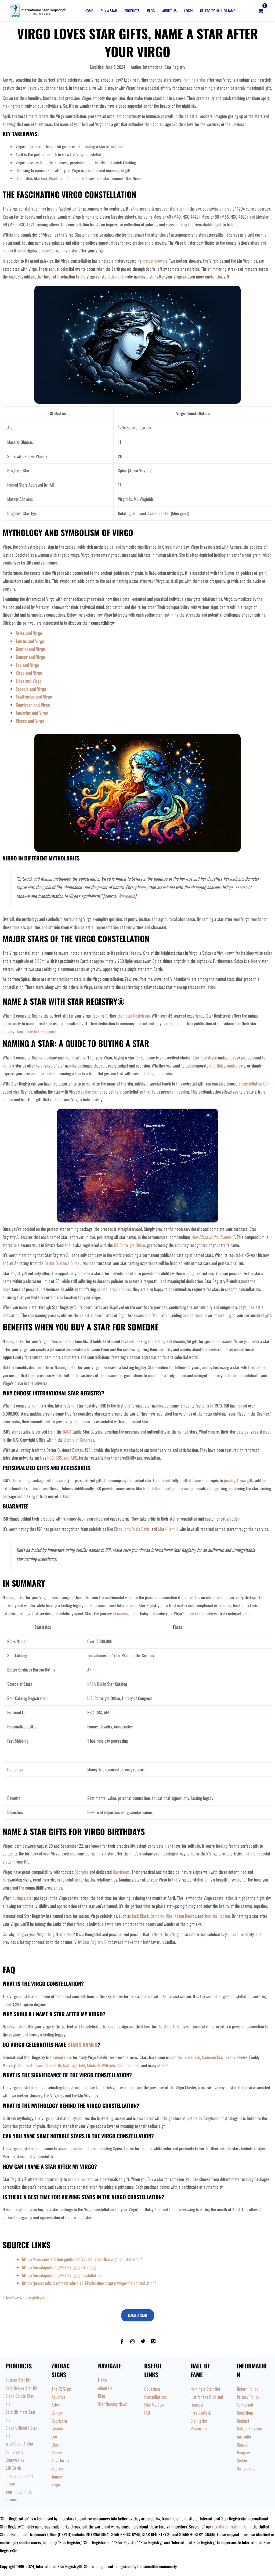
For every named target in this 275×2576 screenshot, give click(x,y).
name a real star (81, 2179)
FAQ (147, 2413)
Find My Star (154, 2405)
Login (188, 11)
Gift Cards (13, 2468)
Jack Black (49, 178)
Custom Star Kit (18, 2380)
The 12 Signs (62, 2389)
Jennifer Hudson (217, 1916)
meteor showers (155, 261)
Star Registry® (138, 1016)
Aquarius (58, 2397)
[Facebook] (122, 2341)
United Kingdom (249, 2429)
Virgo (56, 2484)
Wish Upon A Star (19, 2444)
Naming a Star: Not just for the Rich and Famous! (207, 2397)
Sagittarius (60, 2461)
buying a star (23, 1898)
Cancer (57, 2413)
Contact (243, 2421)
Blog (151, 11)
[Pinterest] (153, 2341)
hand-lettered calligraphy (163, 1488)
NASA (68, 1432)
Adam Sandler (129, 2065)
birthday (219, 1066)
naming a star (128, 1613)
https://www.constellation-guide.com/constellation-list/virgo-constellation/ (82, 2259)
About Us (169, 11)
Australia (244, 2437)
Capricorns (121, 1872)
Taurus (57, 2477)
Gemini (57, 2429)
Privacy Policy (248, 2397)
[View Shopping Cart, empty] (261, 11)
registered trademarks (230, 2527)
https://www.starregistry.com (26, 2298)
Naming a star (194, 80)
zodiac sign (90, 1092)
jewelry (230, 1480)
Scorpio (58, 2469)
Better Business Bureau (63, 1263)
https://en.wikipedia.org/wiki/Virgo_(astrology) (59, 2267)
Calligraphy (14, 2452)
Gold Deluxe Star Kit (21, 2388)
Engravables (15, 2460)
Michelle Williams (101, 2065)
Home (89, 11)
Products (132, 11)
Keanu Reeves (185, 1916)
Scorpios (82, 1872)
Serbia (242, 2461)
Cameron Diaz (76, 178)
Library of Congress (79, 1440)
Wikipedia (126, 896)
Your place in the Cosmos (36, 1032)
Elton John (122, 1529)
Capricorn (59, 2421)
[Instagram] (132, 2341)
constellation (252, 1084)
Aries (56, 2405)
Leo (54, 2437)
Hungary (243, 2452)
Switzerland (246, 2469)
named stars (62, 2057)
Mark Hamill (168, 1529)
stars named (83, 2045)
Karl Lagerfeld (74, 2065)
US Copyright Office (129, 1245)
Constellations (155, 2397)
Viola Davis (141, 1529)
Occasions (152, 2389)
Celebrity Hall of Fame (218, 11)
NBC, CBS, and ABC (62, 1458)
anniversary (236, 1066)
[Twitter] (143, 2341)
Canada (243, 2445)
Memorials (199, 2429)
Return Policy (247, 2389)
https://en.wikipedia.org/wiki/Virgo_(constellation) (62, 2275)
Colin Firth (53, 2065)
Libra (55, 2445)
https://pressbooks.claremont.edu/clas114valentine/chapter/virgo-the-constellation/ (89, 2283)
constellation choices (114, 1289)
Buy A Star (109, 11)
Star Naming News (112, 2404)
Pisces (57, 2452)
